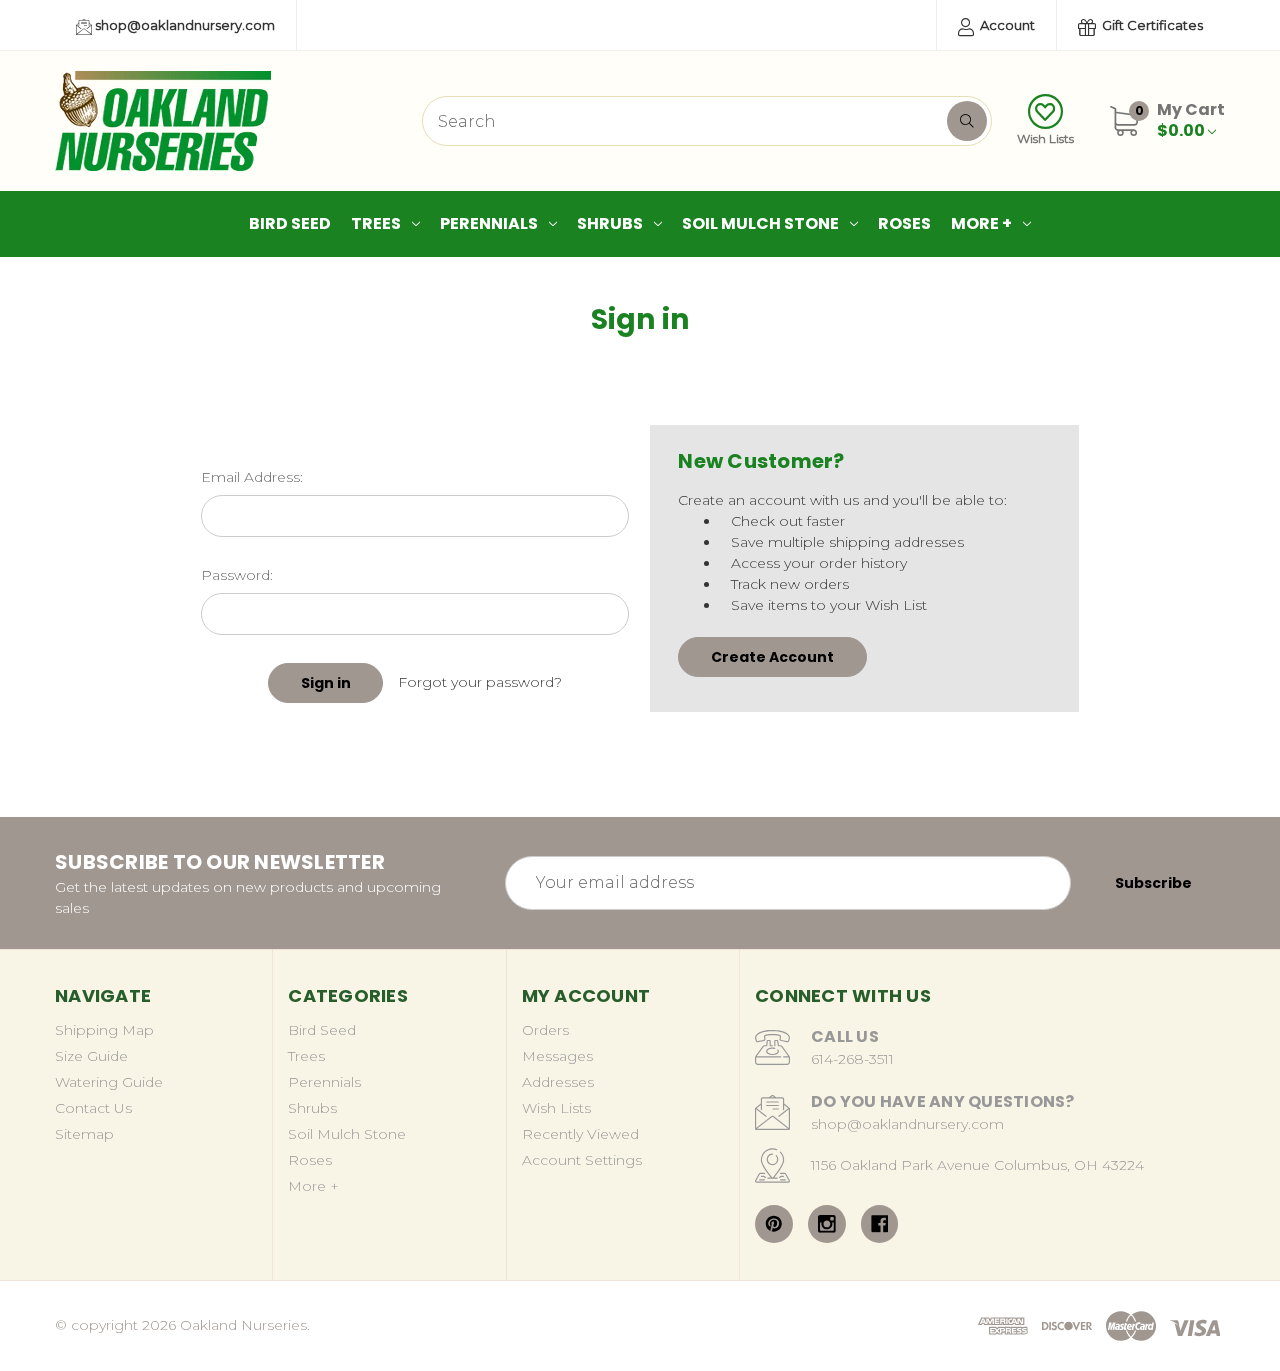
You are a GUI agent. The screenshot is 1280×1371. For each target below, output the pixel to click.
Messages (557, 1056)
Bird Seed (290, 223)
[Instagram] (827, 1224)
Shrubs (610, 223)
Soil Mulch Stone (760, 223)
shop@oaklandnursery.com (183, 25)
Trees (376, 223)
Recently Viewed (580, 1134)
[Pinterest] (774, 1224)
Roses (904, 223)
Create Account (772, 657)
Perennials (489, 223)
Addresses (558, 1082)
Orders (545, 1030)
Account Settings (582, 1160)
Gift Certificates (1151, 25)
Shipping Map (104, 1030)
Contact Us (93, 1108)
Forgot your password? (480, 682)
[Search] (967, 121)
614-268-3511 (852, 1059)
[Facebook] (880, 1224)
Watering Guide (109, 1082)
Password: (237, 575)
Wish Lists (1045, 138)
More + (981, 223)
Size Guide (91, 1056)
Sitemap (84, 1134)
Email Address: (252, 477)
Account (1006, 25)
